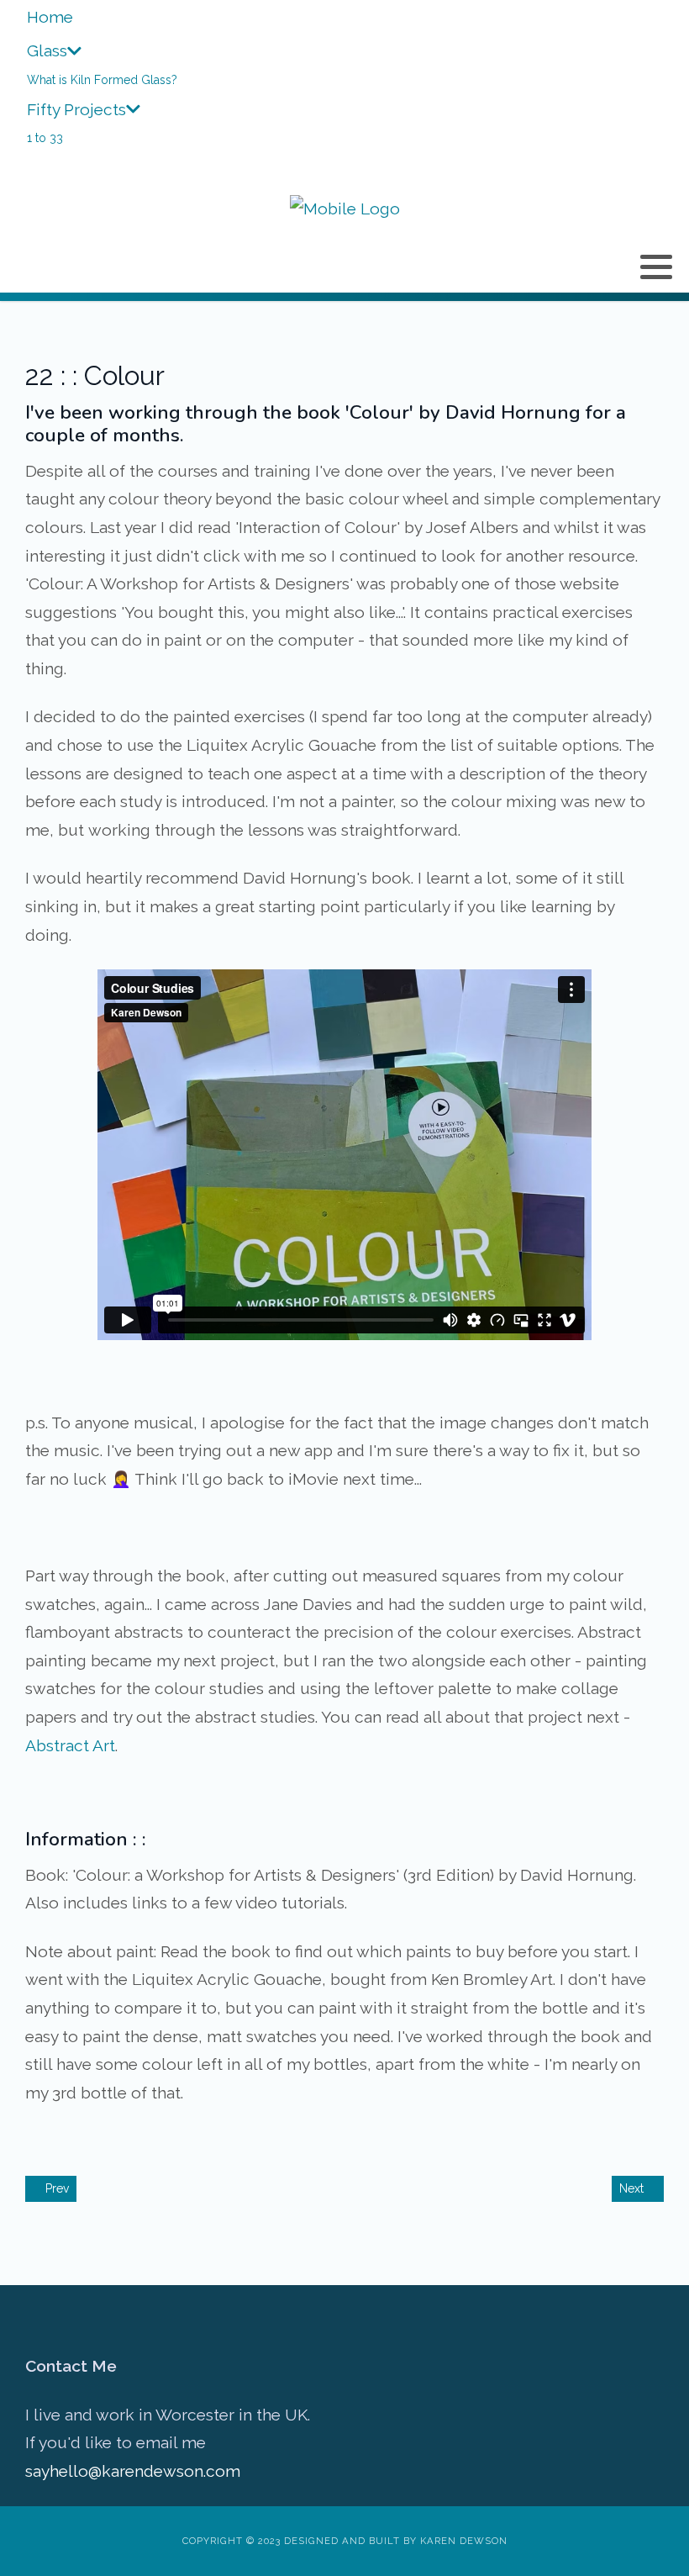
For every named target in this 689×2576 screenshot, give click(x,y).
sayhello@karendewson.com (133, 2471)
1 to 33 (45, 138)
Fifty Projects (76, 109)
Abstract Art (70, 1745)
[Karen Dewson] (345, 209)
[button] (656, 267)
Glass (47, 50)
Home (50, 17)
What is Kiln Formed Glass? (102, 80)
